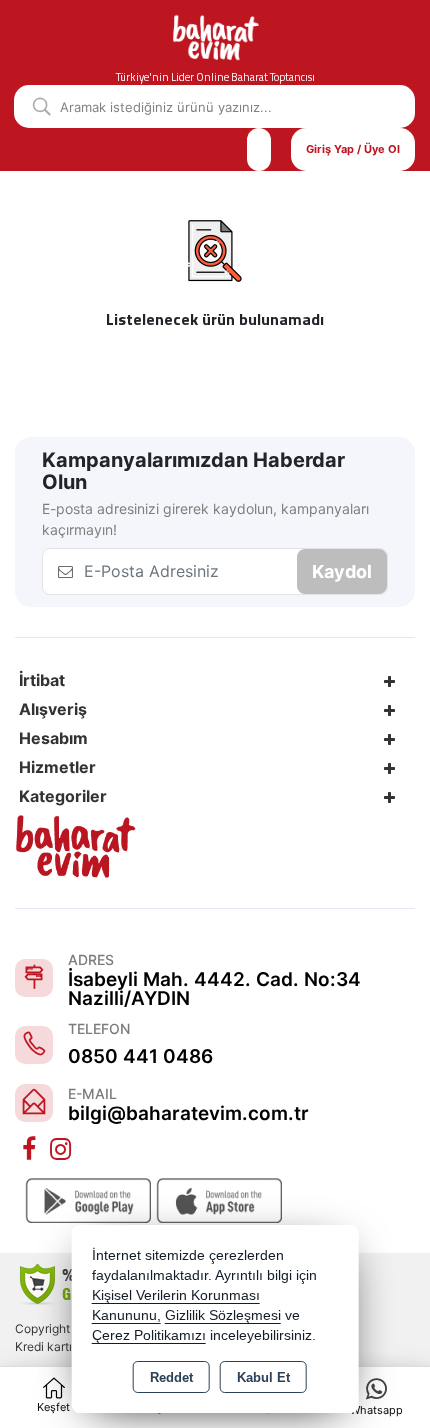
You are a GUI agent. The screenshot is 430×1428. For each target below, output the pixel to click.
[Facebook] (31, 1150)
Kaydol (342, 571)
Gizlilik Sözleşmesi (223, 1315)
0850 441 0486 (140, 1056)
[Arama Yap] (34, 106)
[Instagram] (63, 1150)
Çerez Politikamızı (149, 1335)
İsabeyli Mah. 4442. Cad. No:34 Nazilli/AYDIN (214, 989)
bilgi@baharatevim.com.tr (188, 1113)
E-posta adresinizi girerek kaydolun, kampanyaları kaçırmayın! (205, 519)
